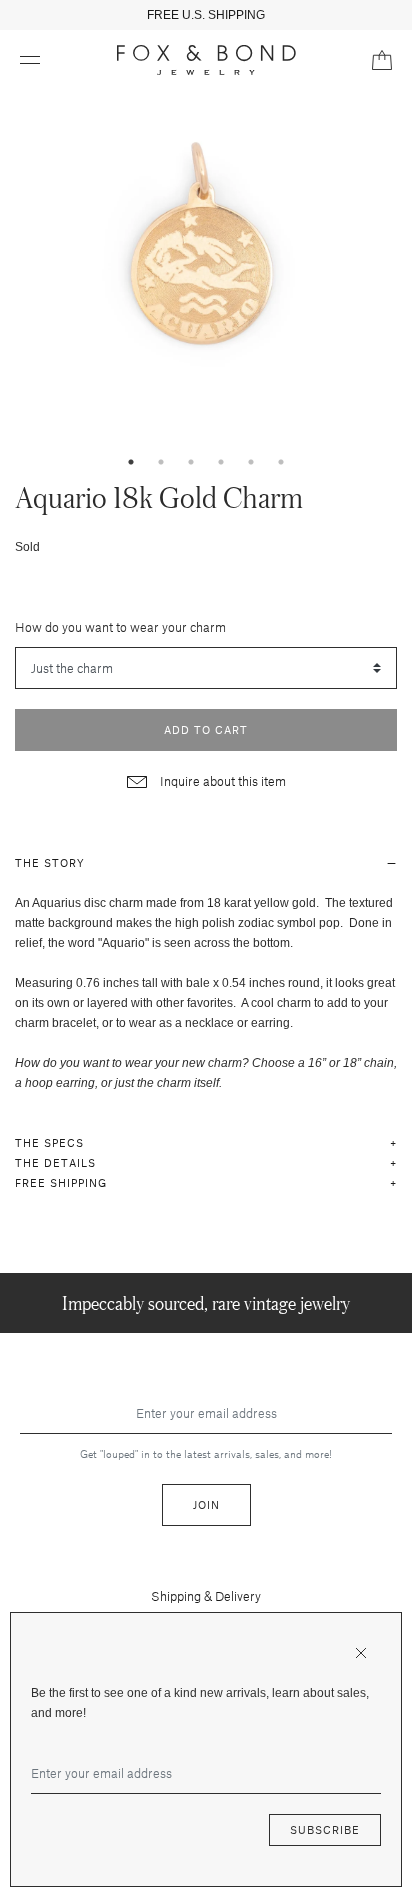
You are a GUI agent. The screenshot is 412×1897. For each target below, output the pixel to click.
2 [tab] (161, 462)
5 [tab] (251, 462)
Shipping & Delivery (206, 1596)
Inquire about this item (221, 781)
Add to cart (206, 729)
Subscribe (325, 1829)
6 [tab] (281, 462)
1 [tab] (131, 462)
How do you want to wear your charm (120, 627)
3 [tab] (191, 462)
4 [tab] (221, 462)
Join (206, 1504)
